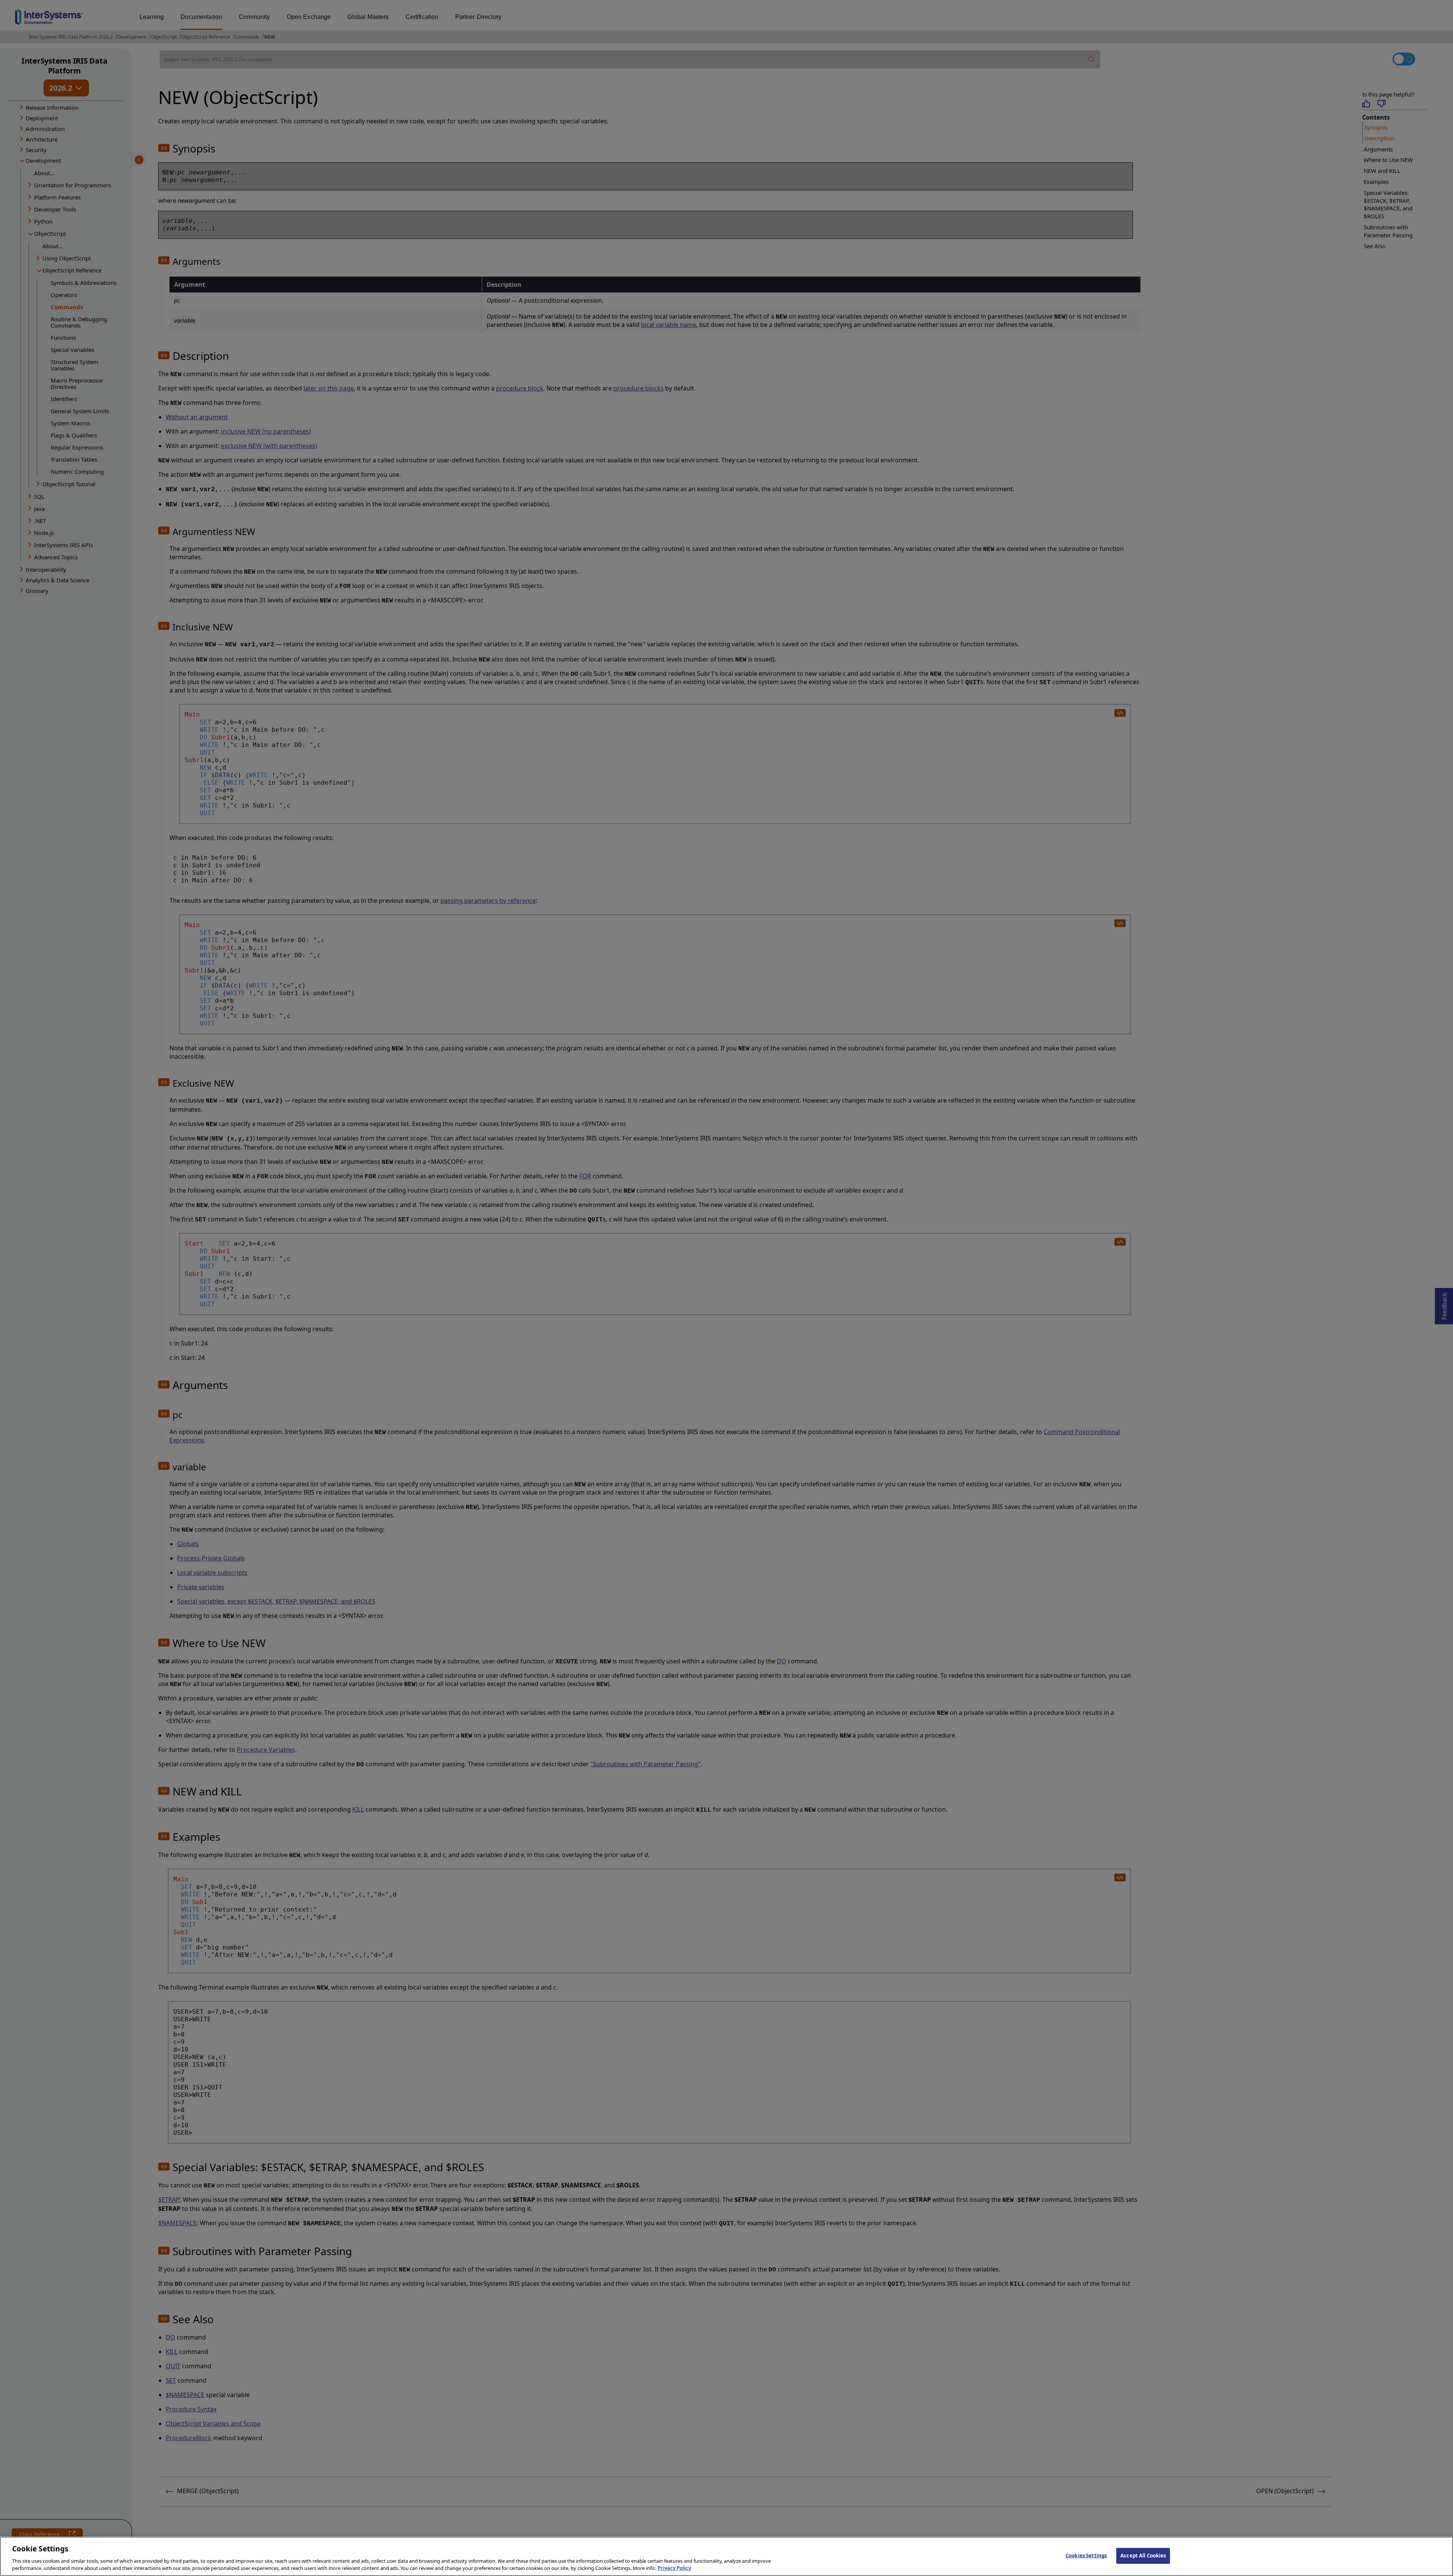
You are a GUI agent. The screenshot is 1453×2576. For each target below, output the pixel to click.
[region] (726, 2556)
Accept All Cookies (1143, 2556)
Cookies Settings (1086, 2556)
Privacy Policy (674, 2568)
